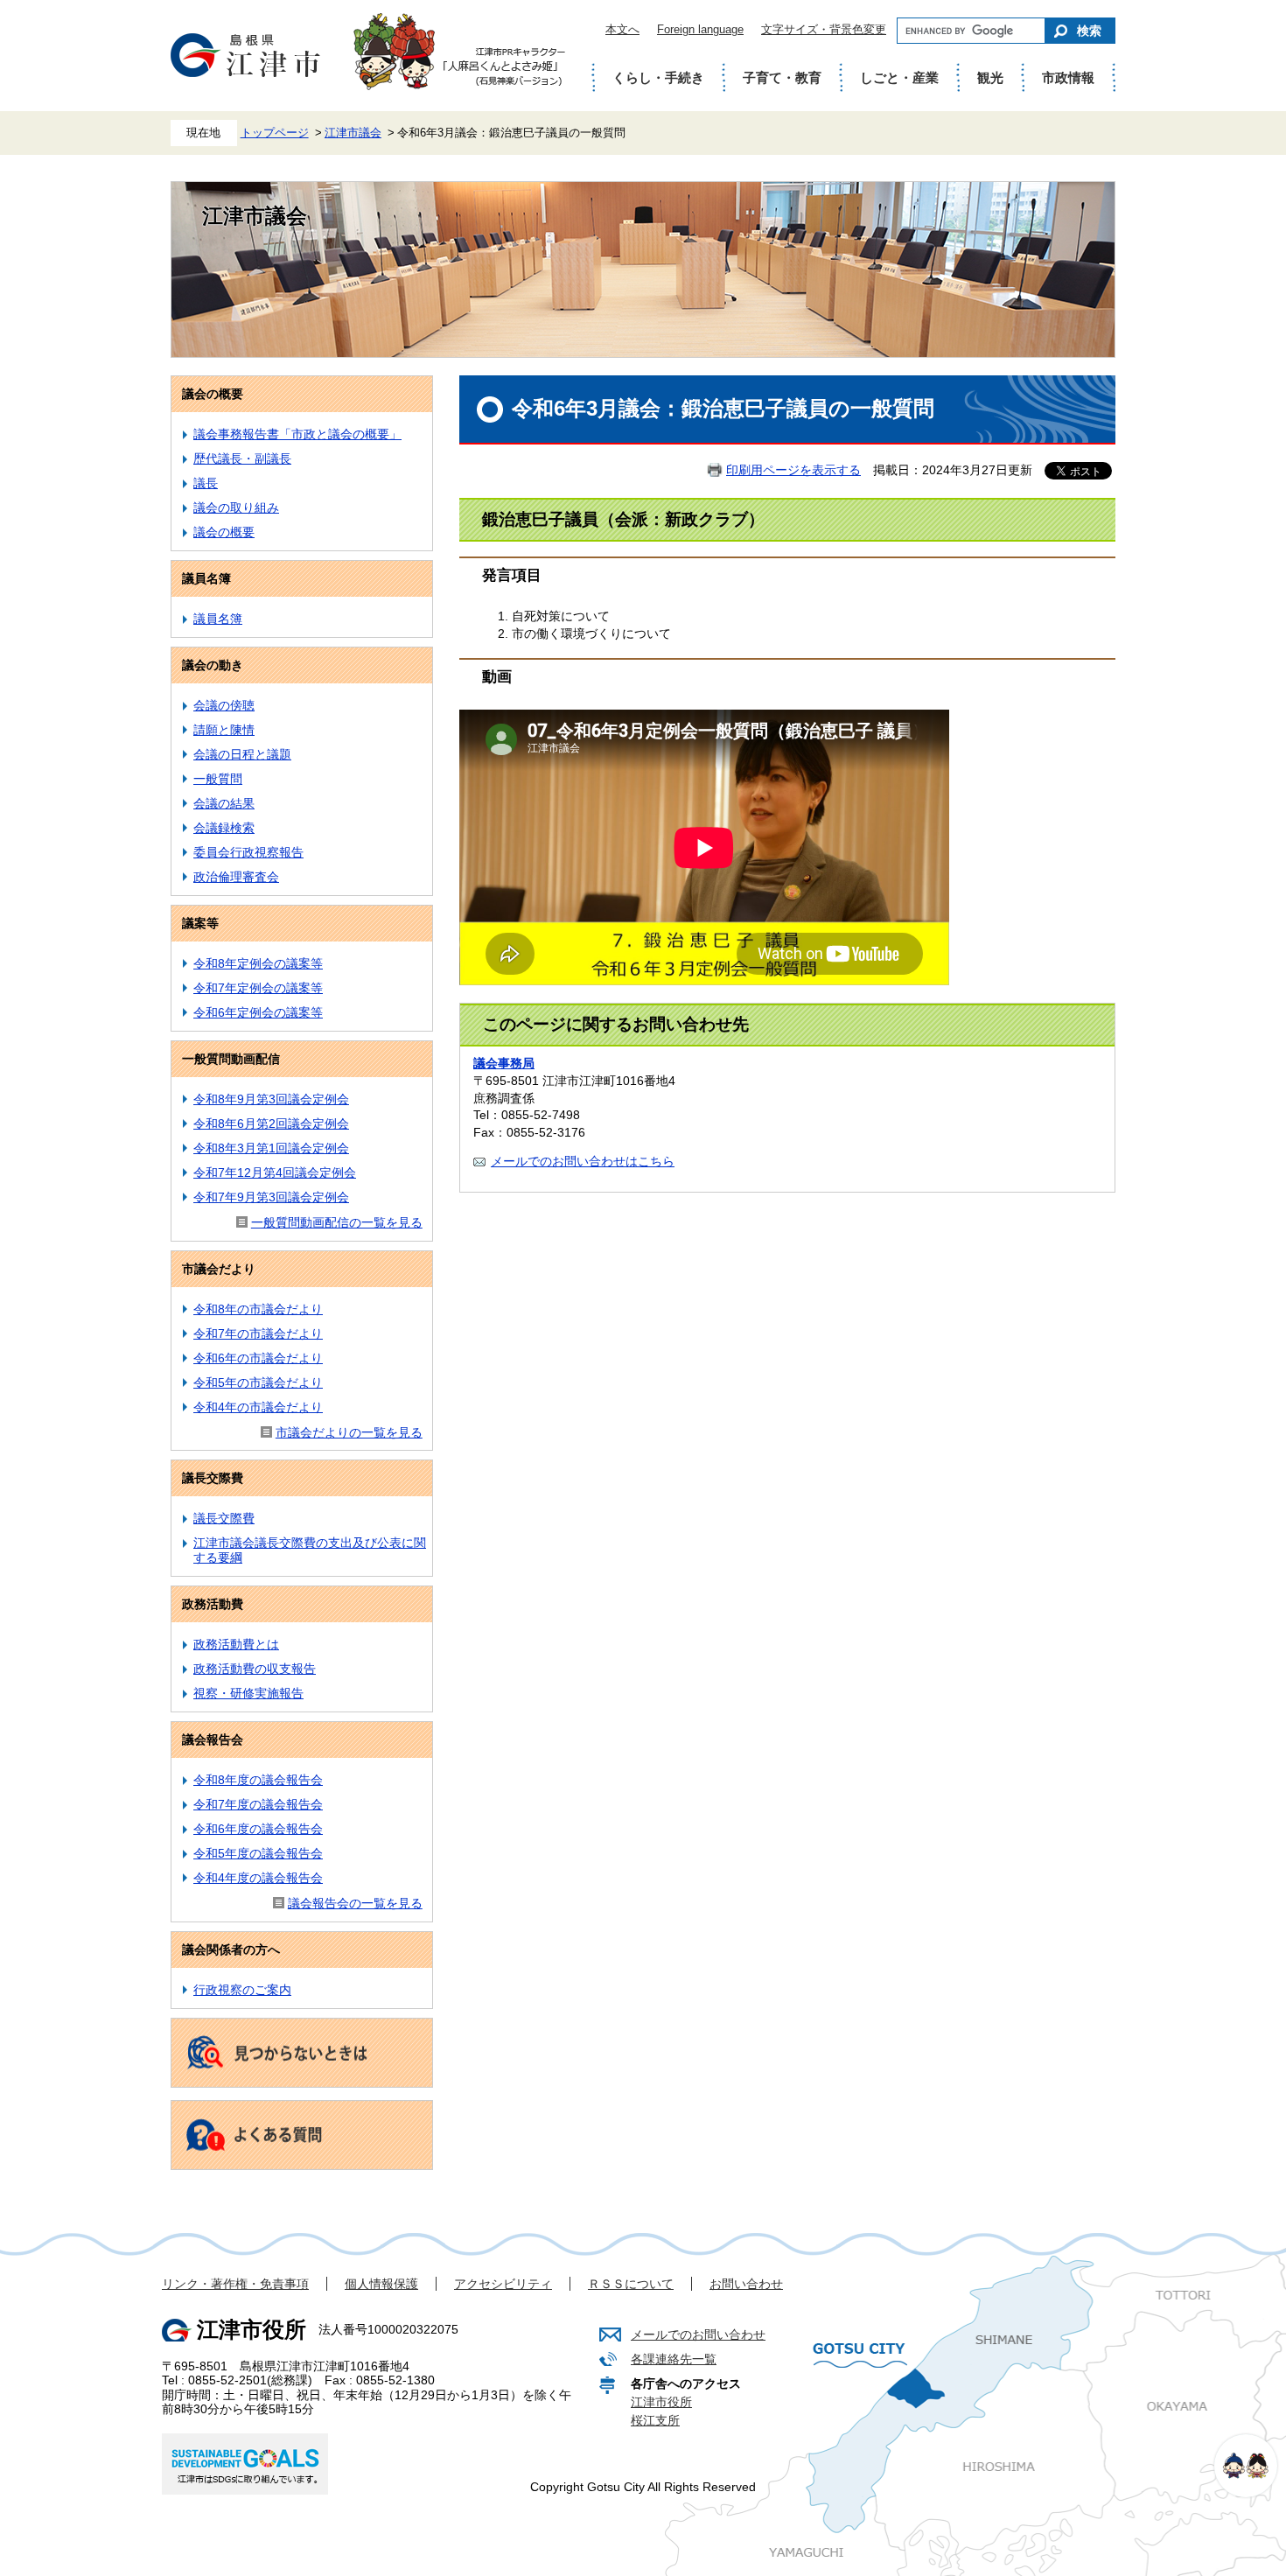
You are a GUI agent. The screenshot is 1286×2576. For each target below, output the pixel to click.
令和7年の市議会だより (258, 1333)
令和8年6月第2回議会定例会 (271, 1123)
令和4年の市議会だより (258, 1407)
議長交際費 (213, 1478)
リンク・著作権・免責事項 (235, 2284)
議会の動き (213, 665)
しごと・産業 (899, 77)
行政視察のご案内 (242, 1990)
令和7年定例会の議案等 (258, 988)
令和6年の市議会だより (258, 1358)
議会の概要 (213, 394)
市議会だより (219, 1269)
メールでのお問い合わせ (698, 2334)
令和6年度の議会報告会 (258, 1829)
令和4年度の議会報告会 (258, 1878)
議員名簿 (206, 578)
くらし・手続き (658, 77)
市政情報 (1068, 77)
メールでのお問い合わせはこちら (583, 1161)
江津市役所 (661, 2402)
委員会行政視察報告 (248, 852)
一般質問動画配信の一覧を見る (337, 1222)
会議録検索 (224, 828)
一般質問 (218, 779)
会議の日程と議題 (242, 754)
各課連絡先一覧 (674, 2359)
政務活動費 (213, 1604)
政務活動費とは (236, 1644)
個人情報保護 (381, 2284)
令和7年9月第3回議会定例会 (271, 1197)
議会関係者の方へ (231, 1949)
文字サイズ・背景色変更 (824, 29)
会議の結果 (224, 803)
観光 (990, 77)
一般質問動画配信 (231, 1059)
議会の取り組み (236, 507)
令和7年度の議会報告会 (258, 1804)
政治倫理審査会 (236, 877)
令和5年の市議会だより (258, 1382)
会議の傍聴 (224, 705)
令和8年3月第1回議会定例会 (271, 1148)
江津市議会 (353, 133)
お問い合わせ (746, 2284)
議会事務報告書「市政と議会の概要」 (297, 434)
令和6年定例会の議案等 (258, 1012)
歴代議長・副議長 (242, 458)
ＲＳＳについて (631, 2284)
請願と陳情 (224, 730)
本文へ (622, 29)
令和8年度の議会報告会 (258, 1780)
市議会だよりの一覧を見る (349, 1432)
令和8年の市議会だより (258, 1309)
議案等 (200, 923)
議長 (206, 483)
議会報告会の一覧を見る (355, 1903)
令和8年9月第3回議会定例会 (271, 1099)
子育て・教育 (782, 77)
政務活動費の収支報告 (255, 1669)
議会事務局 (504, 1063)
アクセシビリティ (503, 2284)
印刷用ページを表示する (793, 470)
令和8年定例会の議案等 (258, 963)
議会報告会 (213, 1739)
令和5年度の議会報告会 (258, 1853)
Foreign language (700, 29)
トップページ (275, 133)
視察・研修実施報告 (248, 1693)
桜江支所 (655, 2420)
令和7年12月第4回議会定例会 (275, 1172)
